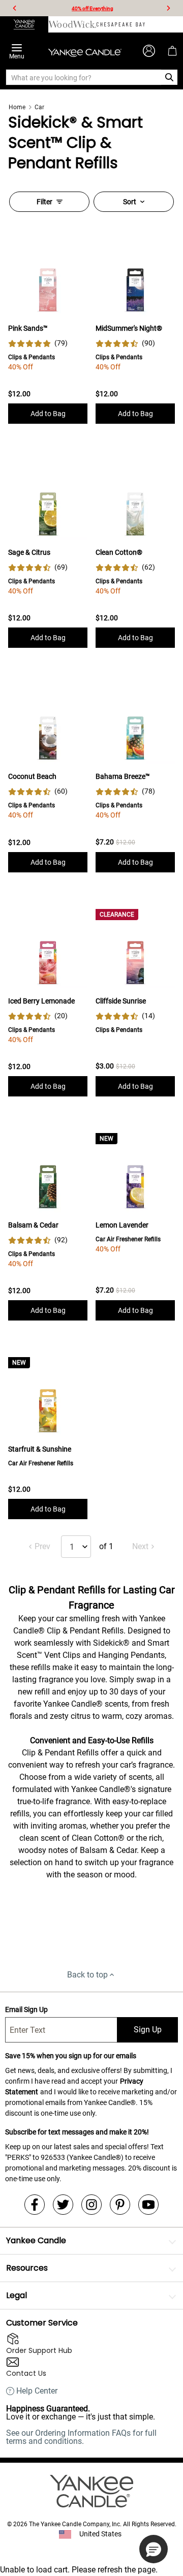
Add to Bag (48, 414)
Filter (44, 202)
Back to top (87, 1975)
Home (17, 107)
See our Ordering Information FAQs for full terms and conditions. (81, 2437)
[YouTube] (148, 2205)
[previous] (15, 8)
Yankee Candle (36, 2240)
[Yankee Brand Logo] (85, 51)
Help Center (37, 2391)
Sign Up (148, 2030)
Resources (27, 2268)
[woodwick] (72, 24)
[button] (154, 2549)
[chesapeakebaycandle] (121, 24)
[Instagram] (91, 2205)
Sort (130, 202)
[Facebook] (35, 2205)
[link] (38, 343)
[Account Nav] (149, 51)
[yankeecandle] (24, 24)
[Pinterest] (120, 2205)
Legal (17, 2295)
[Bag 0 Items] (172, 51)
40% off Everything (93, 8)
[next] (168, 8)
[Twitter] (63, 2205)
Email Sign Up (26, 2009)
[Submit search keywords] (170, 77)
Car (39, 107)
